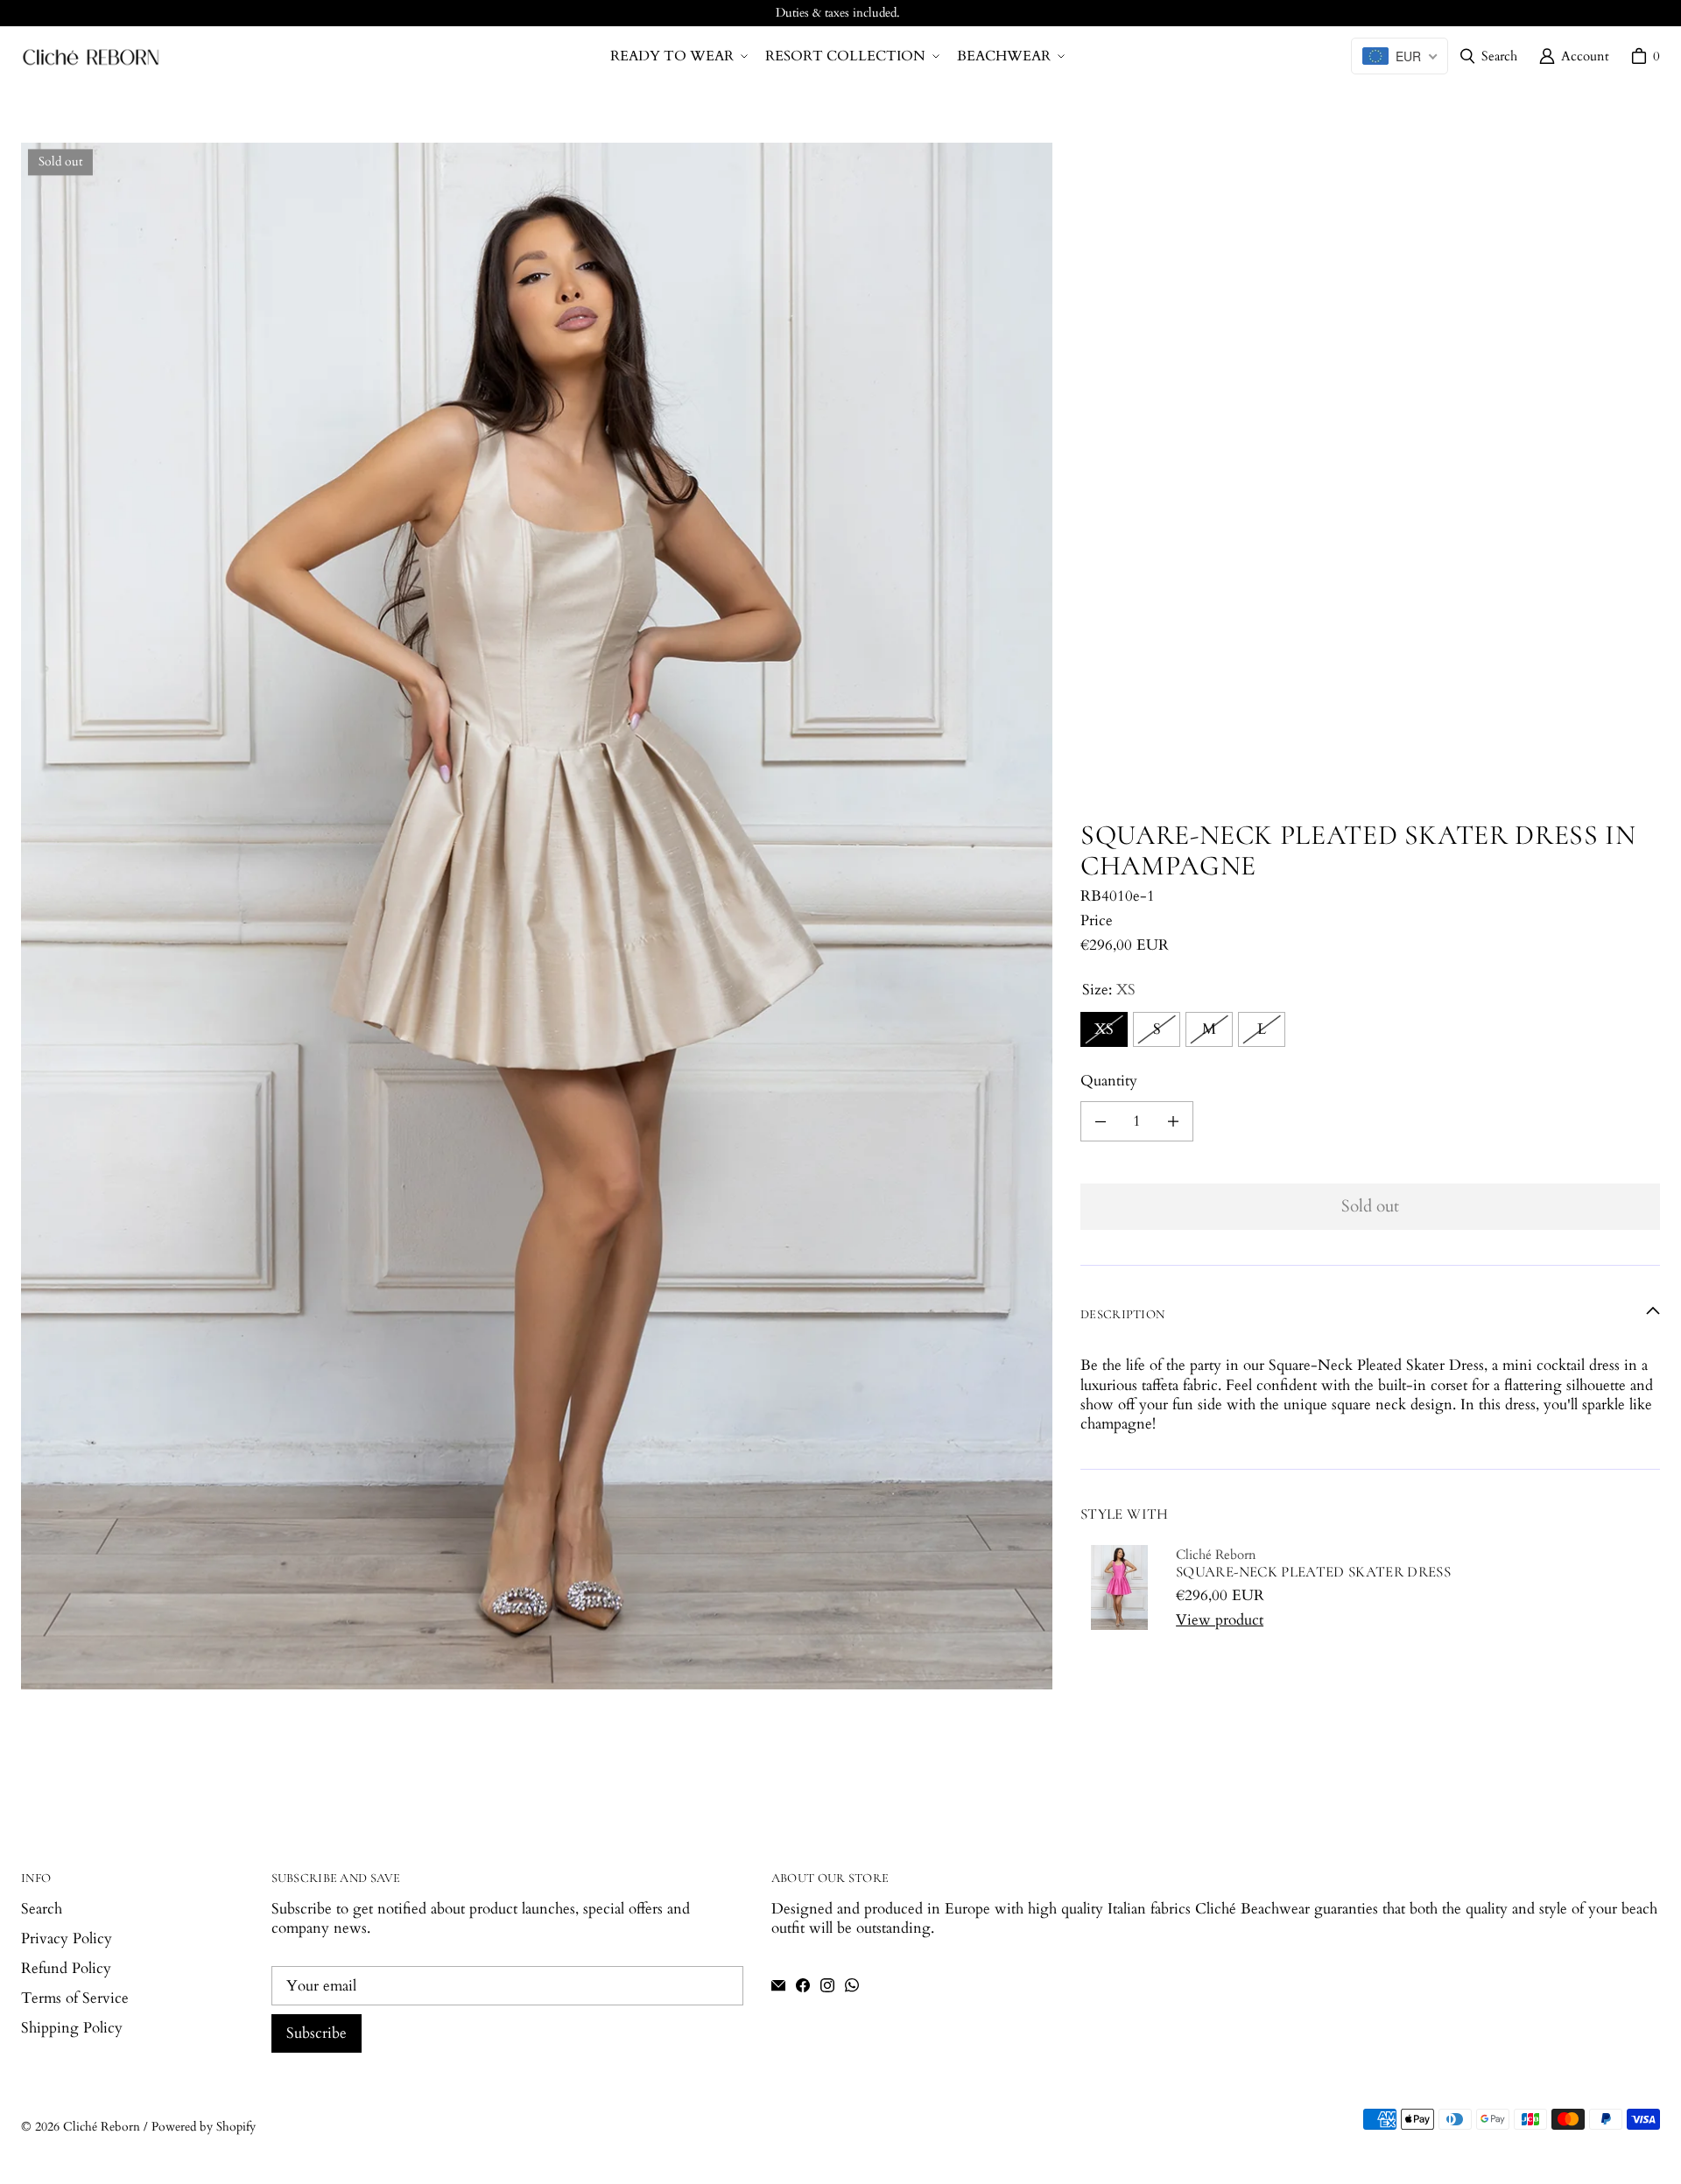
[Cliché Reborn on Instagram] (827, 1985)
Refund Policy (66, 1968)
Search (42, 1909)
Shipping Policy (72, 2028)
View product (1220, 1620)
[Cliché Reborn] (91, 56)
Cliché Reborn (102, 2127)
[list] (537, 916)
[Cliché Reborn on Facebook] (803, 1985)
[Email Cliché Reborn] (778, 1985)
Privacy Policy (67, 1938)
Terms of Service (75, 1998)
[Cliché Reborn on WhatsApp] (852, 1985)
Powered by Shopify (204, 2127)
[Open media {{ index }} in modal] (537, 916)
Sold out (1370, 1206)
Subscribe (317, 2033)
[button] (677, 56)
